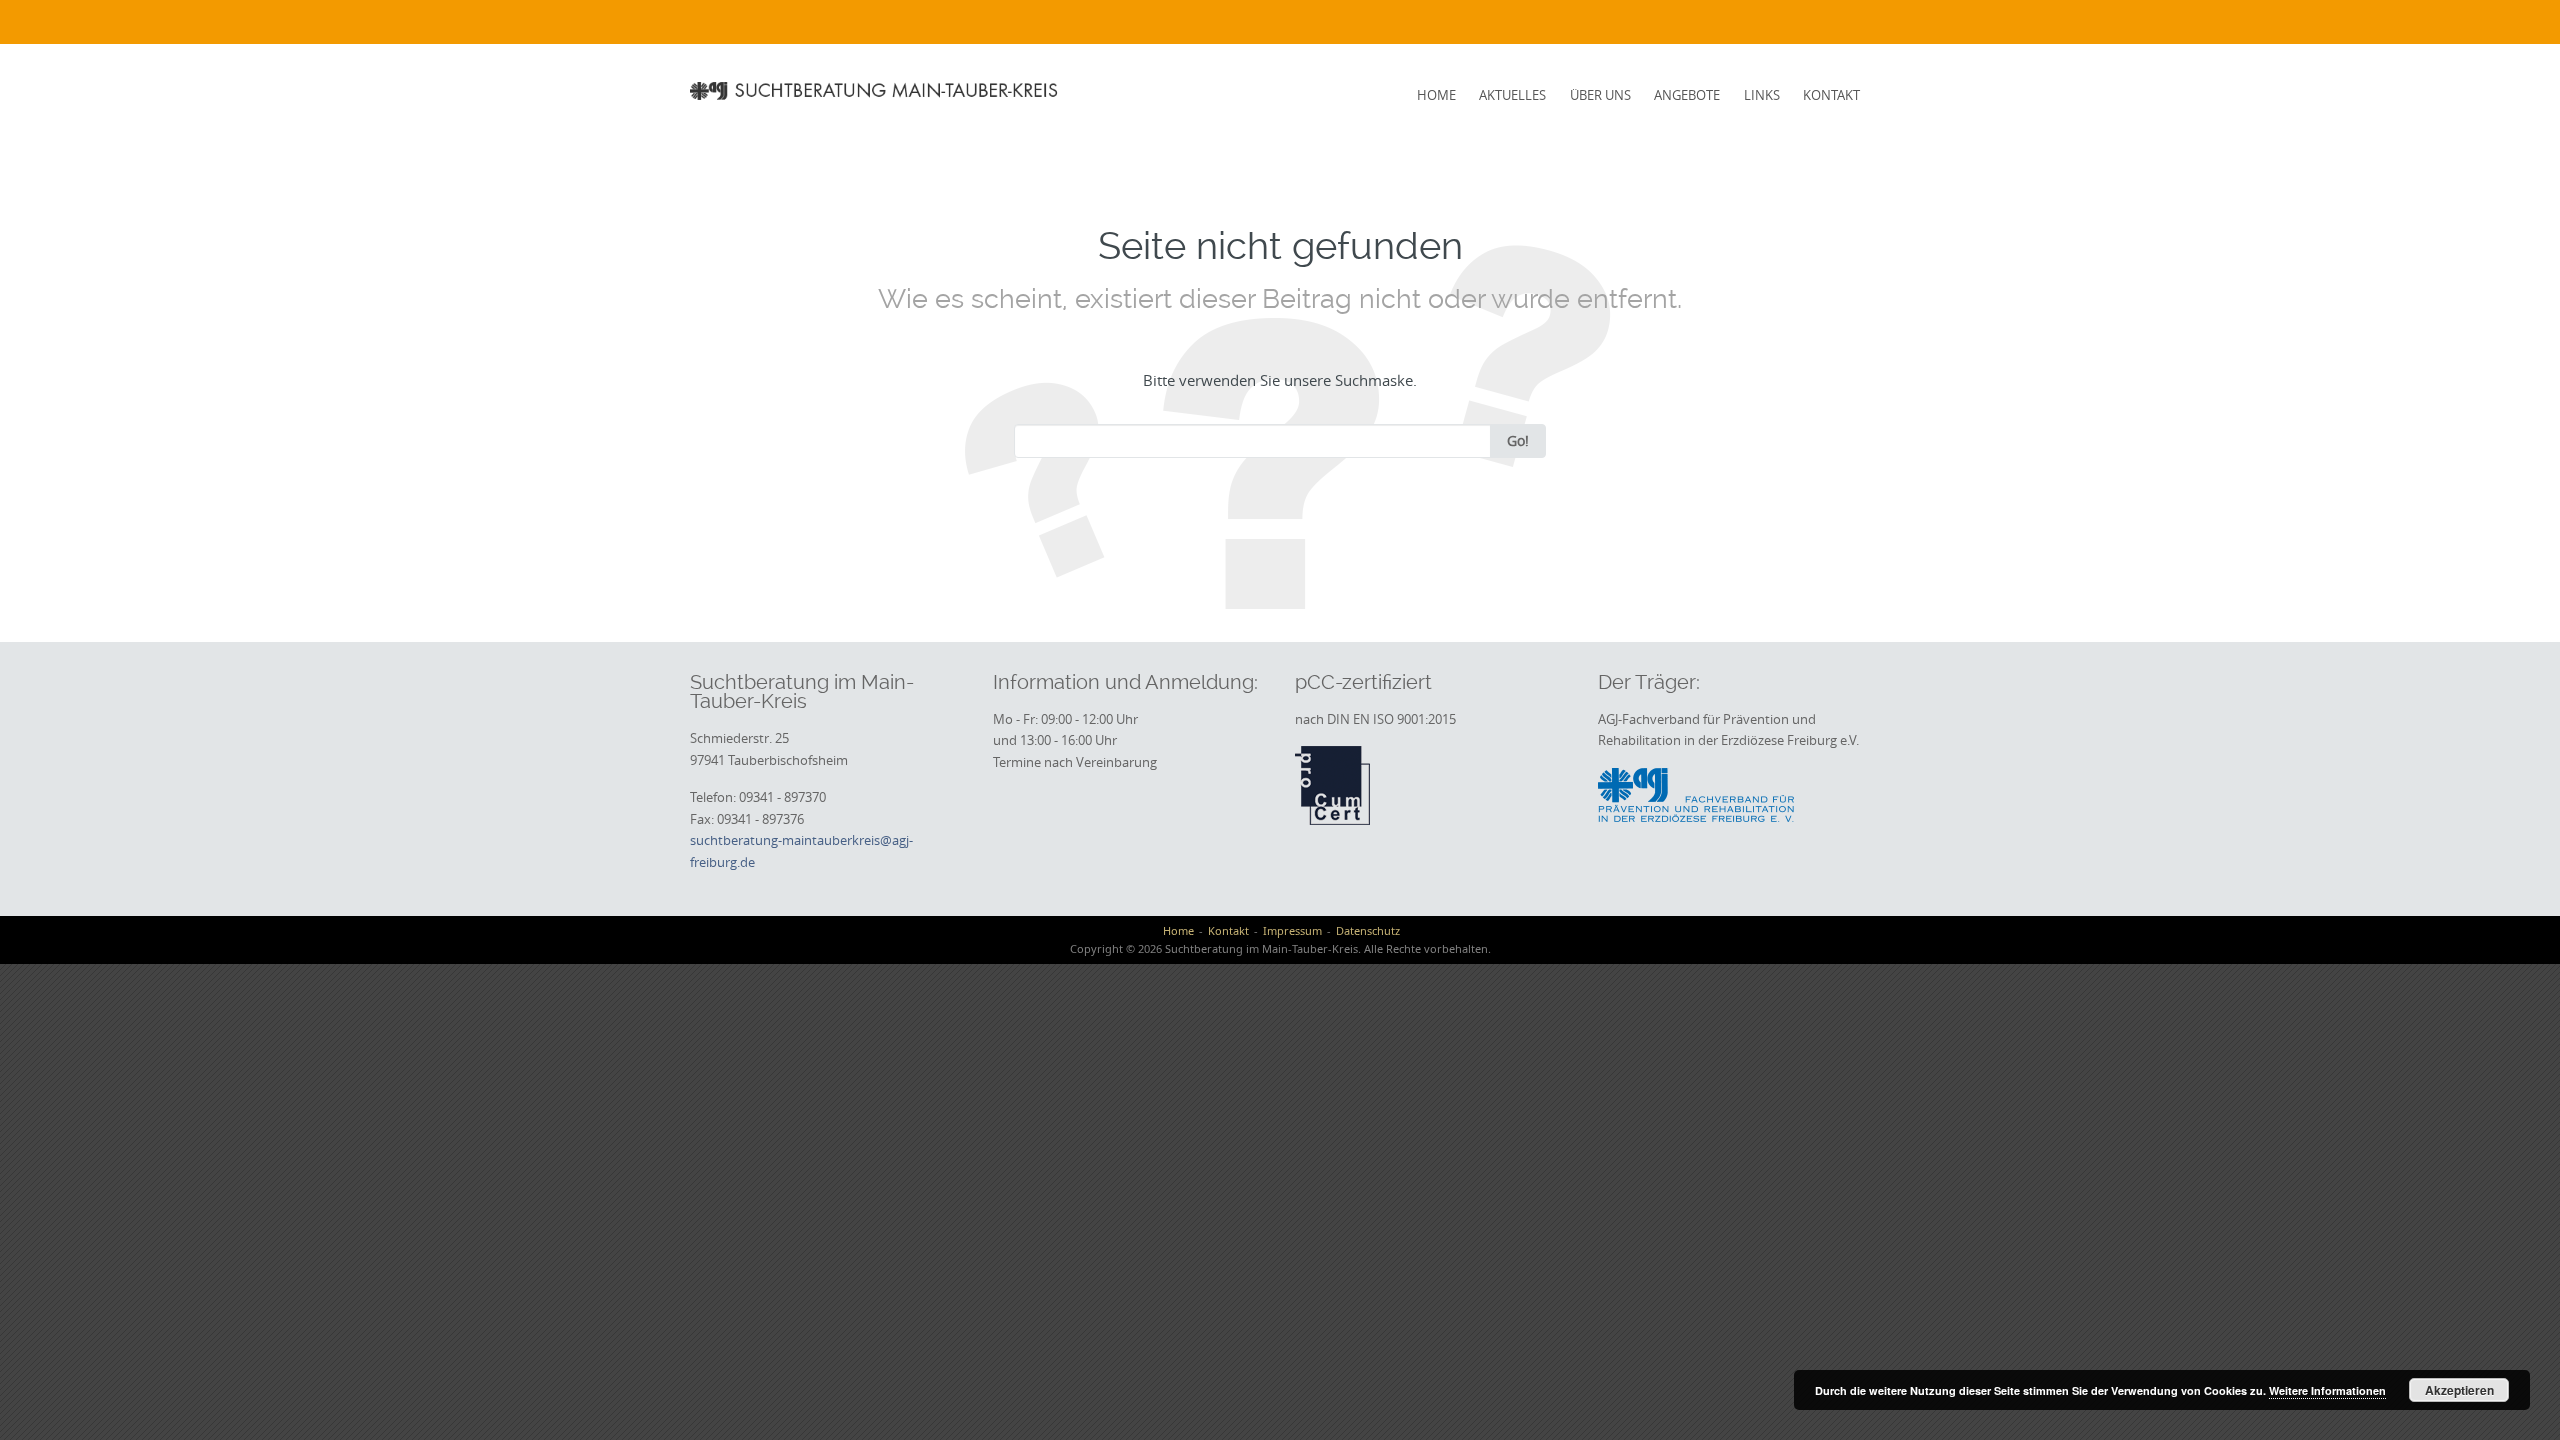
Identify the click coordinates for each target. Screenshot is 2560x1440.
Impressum (1292, 930)
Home (1436, 95)
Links (1762, 95)
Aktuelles (1512, 95)
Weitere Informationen (2327, 1390)
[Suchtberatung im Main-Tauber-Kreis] (876, 90)
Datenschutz (1368, 930)
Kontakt (1831, 95)
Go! (1518, 440)
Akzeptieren (2459, 1390)
